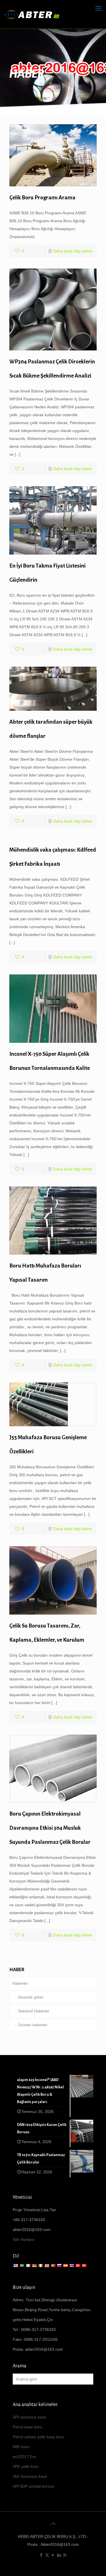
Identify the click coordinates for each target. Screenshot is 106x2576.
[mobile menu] (98, 8)
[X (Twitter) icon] (47, 2555)
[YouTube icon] (53, 2555)
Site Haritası (24, 2239)
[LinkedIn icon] (59, 2555)
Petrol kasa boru (27, 2427)
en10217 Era (24, 2457)
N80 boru (21, 2447)
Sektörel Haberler (34, 2011)
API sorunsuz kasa (29, 2417)
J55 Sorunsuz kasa (30, 2476)
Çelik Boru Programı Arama (42, 198)
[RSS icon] (65, 2555)
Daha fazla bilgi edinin (73, 251)
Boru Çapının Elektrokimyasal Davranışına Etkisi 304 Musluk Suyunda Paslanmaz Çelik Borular (50, 1828)
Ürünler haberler (33, 2025)
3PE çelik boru (26, 2466)
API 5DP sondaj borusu (33, 2486)
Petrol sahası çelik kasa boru (38, 2437)
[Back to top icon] (53, 2524)
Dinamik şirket (31, 1997)
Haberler (20, 1983)
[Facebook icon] (41, 2555)
